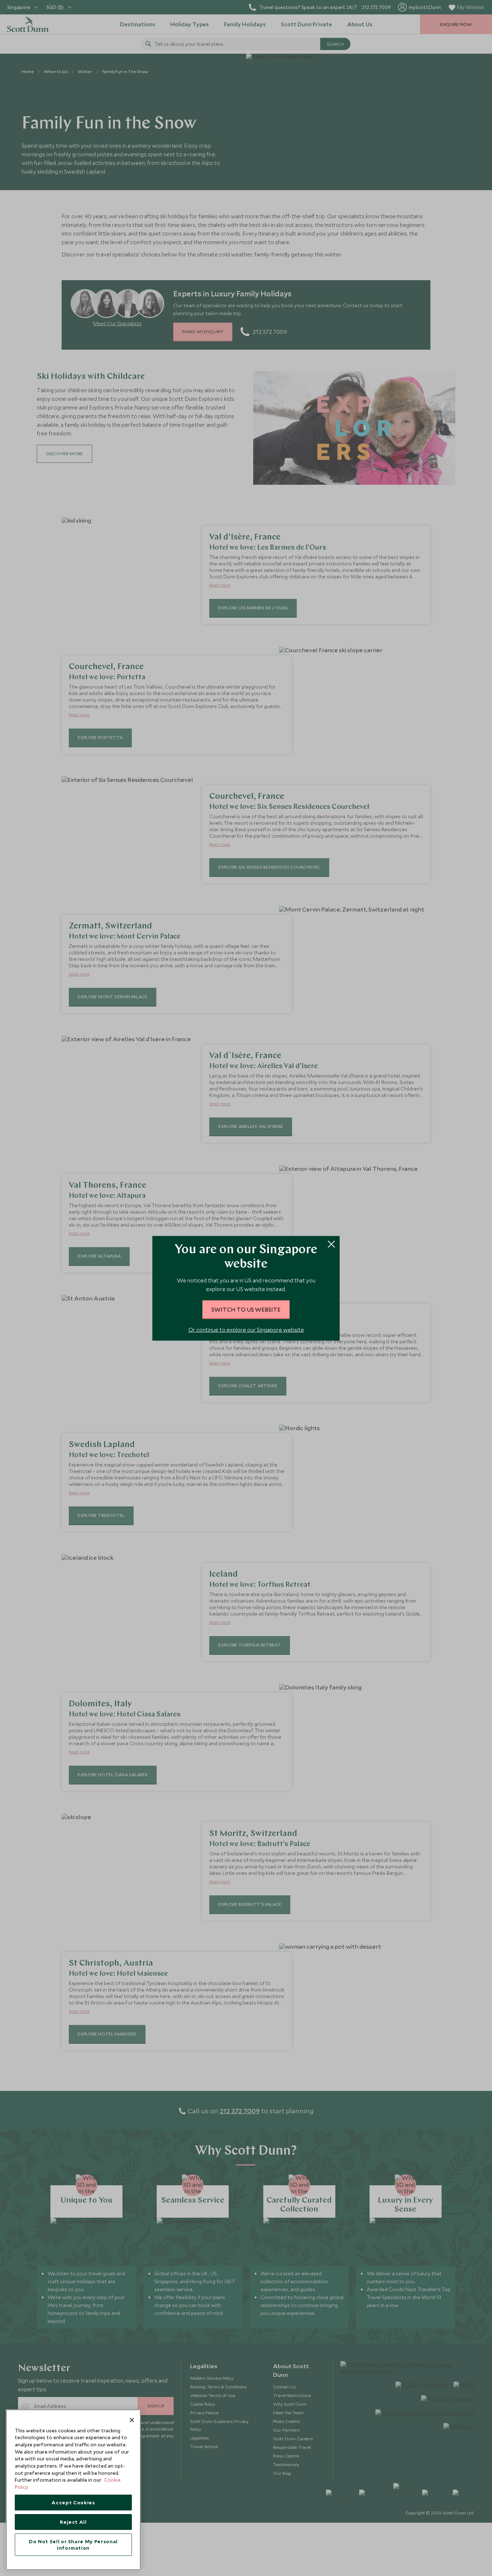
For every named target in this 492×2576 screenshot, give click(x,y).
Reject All (73, 2522)
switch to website (246, 1309)
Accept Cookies (73, 2503)
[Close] (132, 2420)
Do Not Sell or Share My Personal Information (73, 2545)
